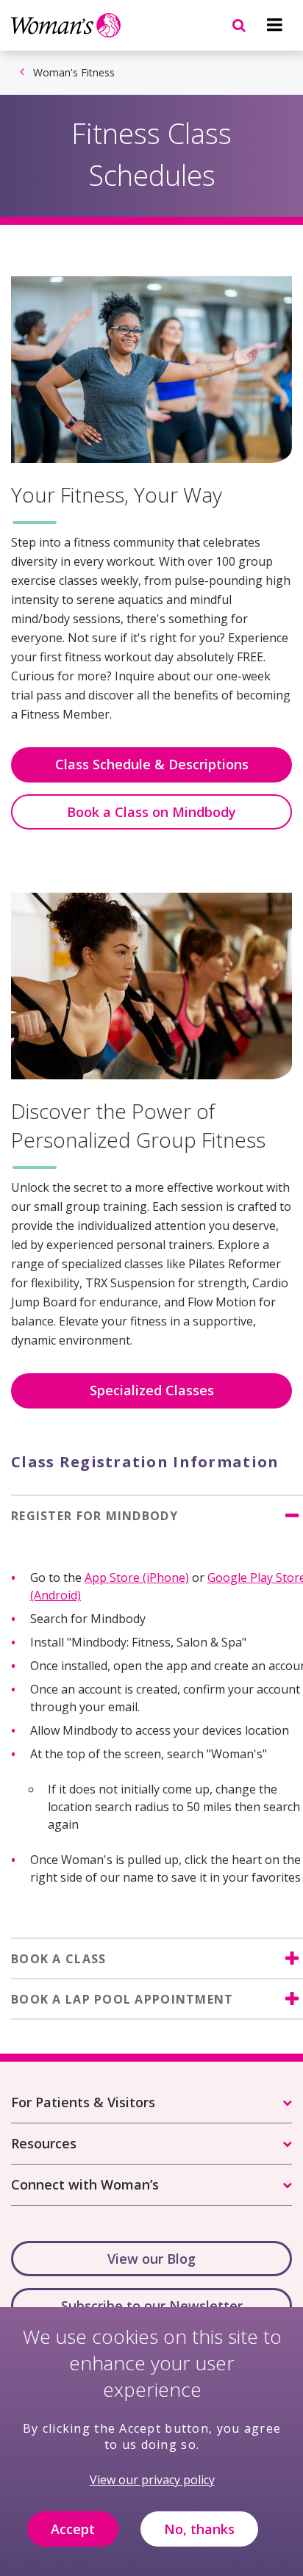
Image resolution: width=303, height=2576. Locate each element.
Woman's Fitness (74, 72)
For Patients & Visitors (83, 2102)
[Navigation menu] (274, 25)
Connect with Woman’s (85, 2184)
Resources (44, 2143)
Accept (73, 2529)
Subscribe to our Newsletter (152, 2306)
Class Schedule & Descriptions (152, 764)
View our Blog (151, 2259)
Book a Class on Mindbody (151, 812)
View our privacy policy (152, 2480)
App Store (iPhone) (137, 1577)
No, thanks (199, 2529)
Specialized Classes (152, 1390)
